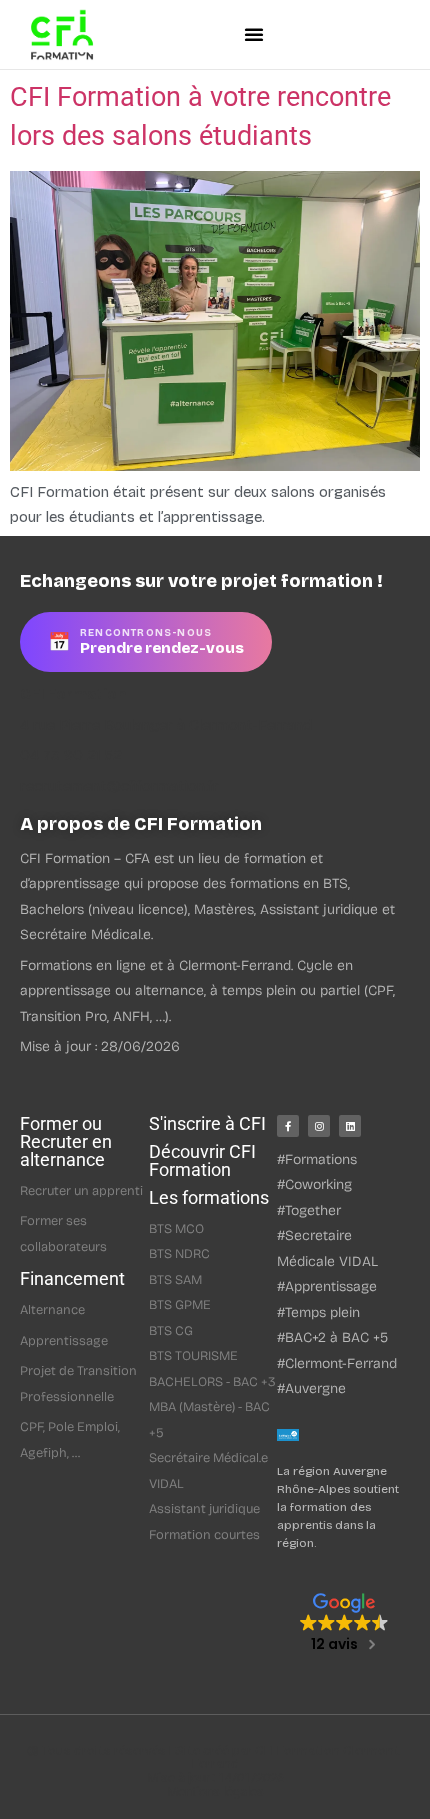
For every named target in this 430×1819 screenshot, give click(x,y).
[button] (253, 34)
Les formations (209, 1197)
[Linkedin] (350, 1126)
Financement (72, 1278)
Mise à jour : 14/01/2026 (215, 1777)
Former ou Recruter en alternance (66, 1141)
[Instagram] (319, 1126)
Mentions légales (215, 1791)
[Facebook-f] (288, 1126)
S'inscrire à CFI (207, 1123)
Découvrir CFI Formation (202, 1160)
